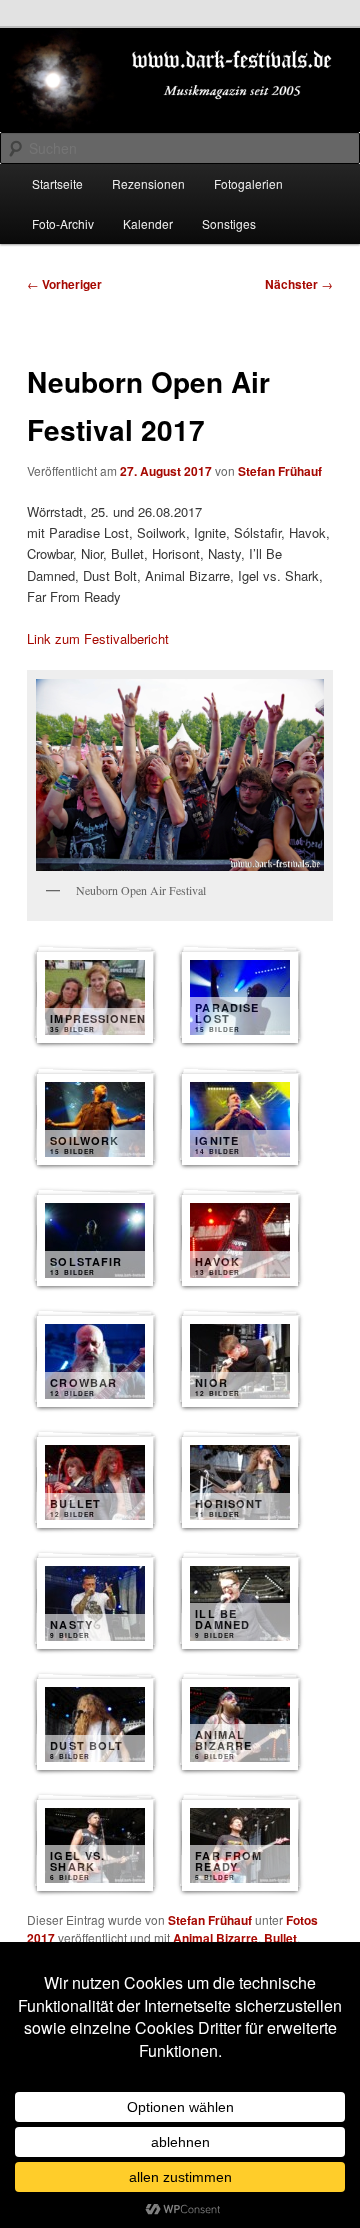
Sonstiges (229, 223)
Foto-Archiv (63, 223)
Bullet (280, 1938)
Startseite (57, 183)
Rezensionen (148, 183)
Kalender (148, 223)
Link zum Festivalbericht (98, 638)
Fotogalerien (248, 183)
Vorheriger (64, 284)
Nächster (299, 284)
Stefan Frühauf (280, 471)
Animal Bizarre (215, 1938)
